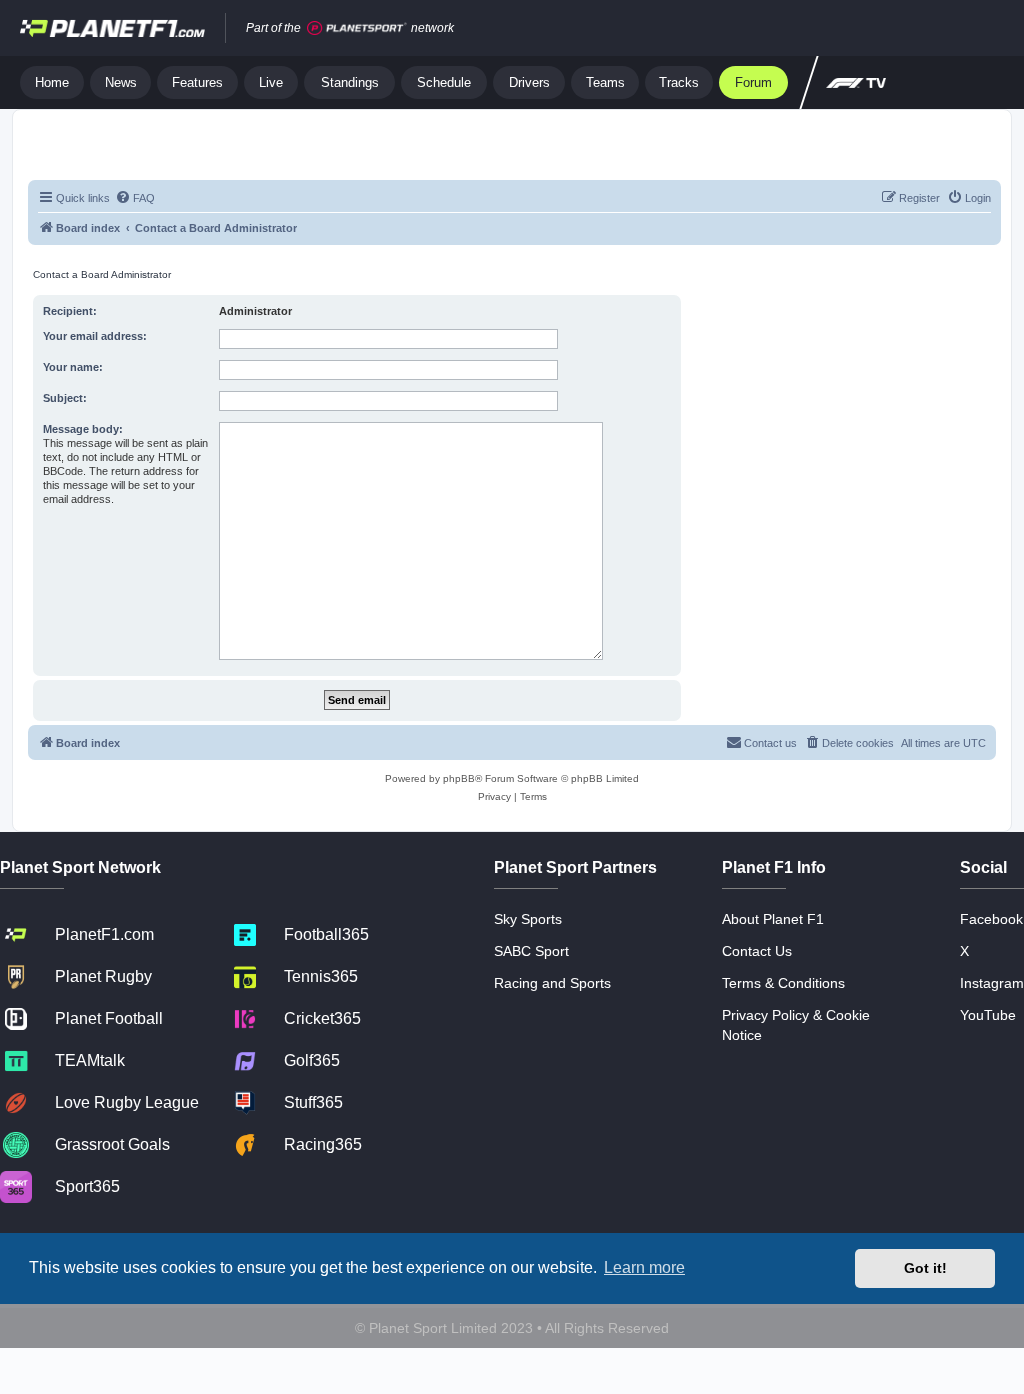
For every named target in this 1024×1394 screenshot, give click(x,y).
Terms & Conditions (783, 983)
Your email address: (95, 336)
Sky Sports (528, 919)
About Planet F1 (773, 919)
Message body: (83, 429)
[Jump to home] (112, 28)
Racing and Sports (552, 983)
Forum (753, 82)
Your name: (73, 367)
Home (52, 82)
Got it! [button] (925, 1268)
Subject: (65, 398)
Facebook (991, 919)
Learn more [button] (644, 1267)
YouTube (988, 1015)
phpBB (459, 778)
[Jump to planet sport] (357, 28)
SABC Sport (531, 951)
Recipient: (70, 311)
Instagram (992, 983)
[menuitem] (135, 198)
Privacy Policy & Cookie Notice (796, 1025)
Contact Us (757, 951)
